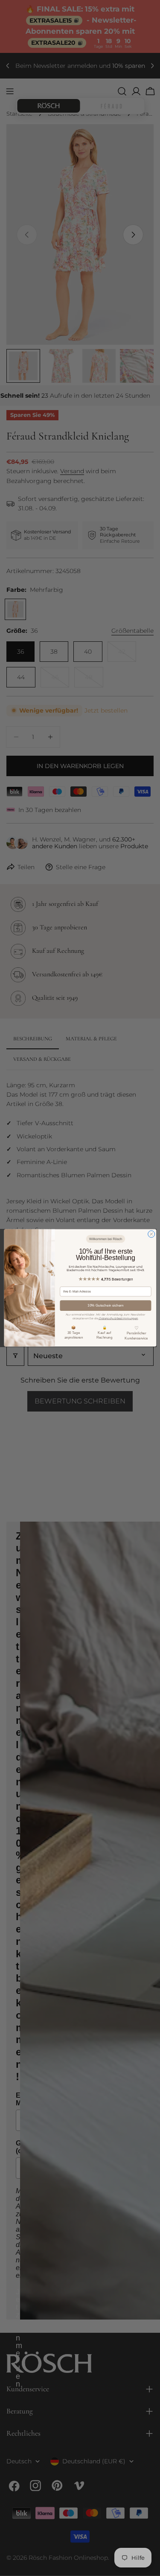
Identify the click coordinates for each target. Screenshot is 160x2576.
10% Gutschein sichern (106, 1305)
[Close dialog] (151, 1234)
